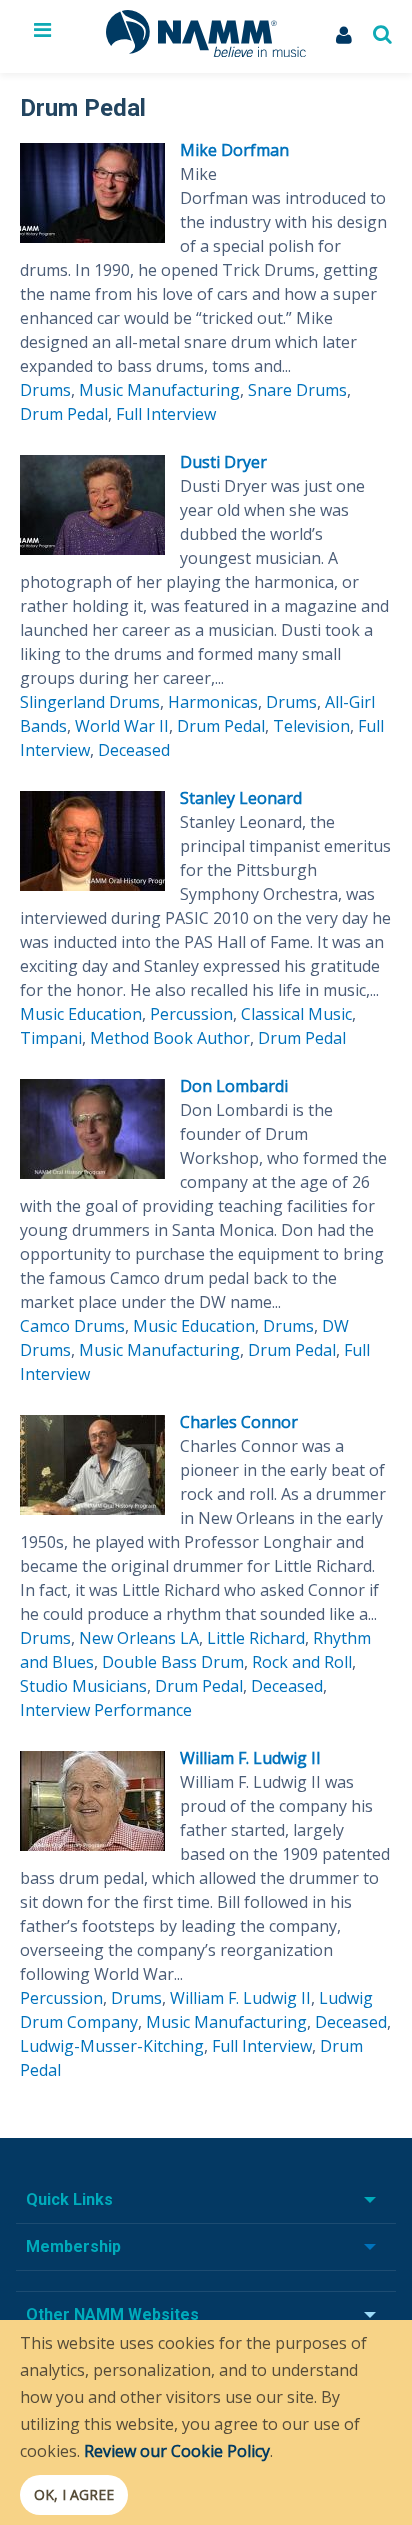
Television (311, 726)
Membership (73, 2246)
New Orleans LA (139, 1638)
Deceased (134, 750)
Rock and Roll (302, 1662)
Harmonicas (213, 702)
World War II (122, 726)
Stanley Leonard (241, 798)
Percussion (191, 1014)
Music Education (81, 1014)
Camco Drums (72, 1326)
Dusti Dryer (223, 462)
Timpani (51, 1038)
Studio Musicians (83, 1686)
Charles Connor (239, 1422)
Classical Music (296, 1014)
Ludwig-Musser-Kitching (112, 2046)
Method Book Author (170, 1038)
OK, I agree (74, 2494)
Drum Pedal (64, 414)
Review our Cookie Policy (177, 2451)
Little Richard (256, 1638)
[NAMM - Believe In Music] (206, 51)
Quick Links (69, 2199)
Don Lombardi (234, 1086)
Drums (45, 390)
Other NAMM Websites (112, 2314)
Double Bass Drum (173, 1662)
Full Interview (166, 414)
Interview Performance (106, 1710)
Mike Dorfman (234, 150)
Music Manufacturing (159, 390)
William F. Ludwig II (250, 1758)
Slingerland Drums (90, 702)
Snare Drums (297, 390)
